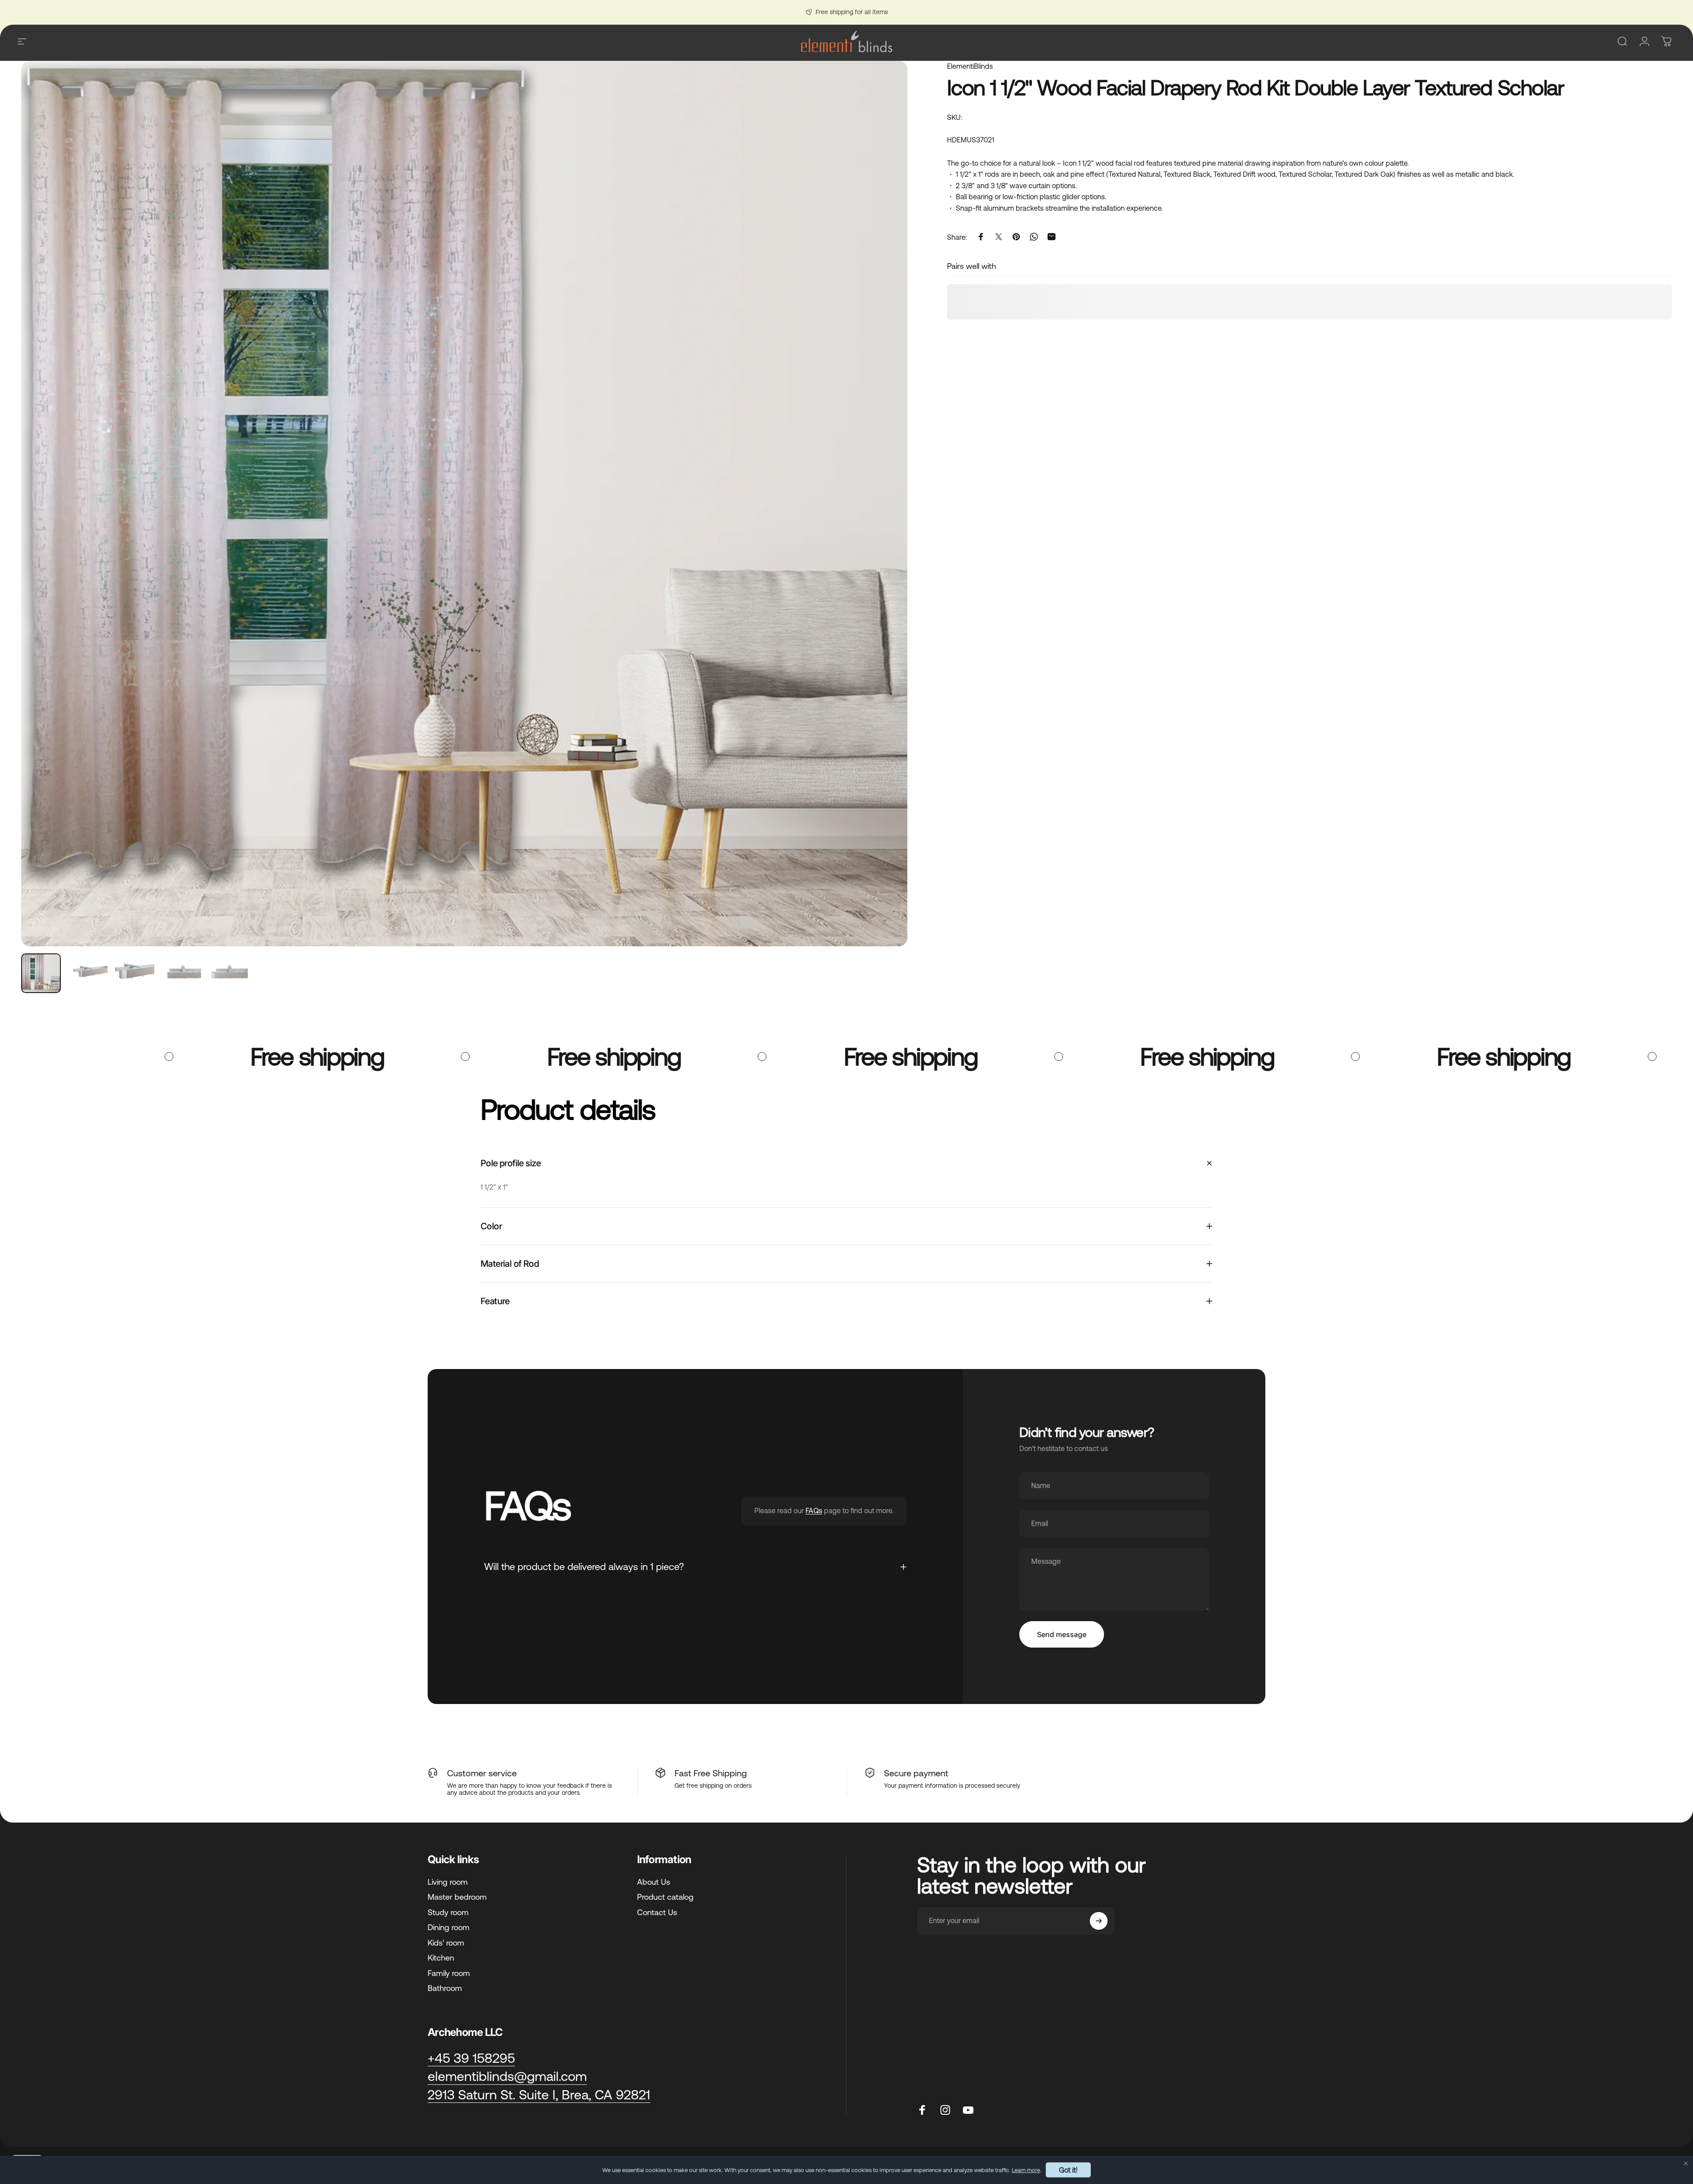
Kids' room (446, 1943)
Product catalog (665, 1897)
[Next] (884, 525)
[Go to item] (41, 973)
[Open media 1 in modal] (464, 504)
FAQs (814, 1511)
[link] (539, 2095)
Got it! (1068, 2170)
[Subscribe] (1099, 1921)
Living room (448, 1882)
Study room (448, 1912)
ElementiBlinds (970, 66)
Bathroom (445, 1988)
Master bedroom (457, 1897)
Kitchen (441, 1958)
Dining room (449, 1927)
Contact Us (657, 1912)
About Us (654, 1882)
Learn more (1026, 2170)
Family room (449, 1973)
